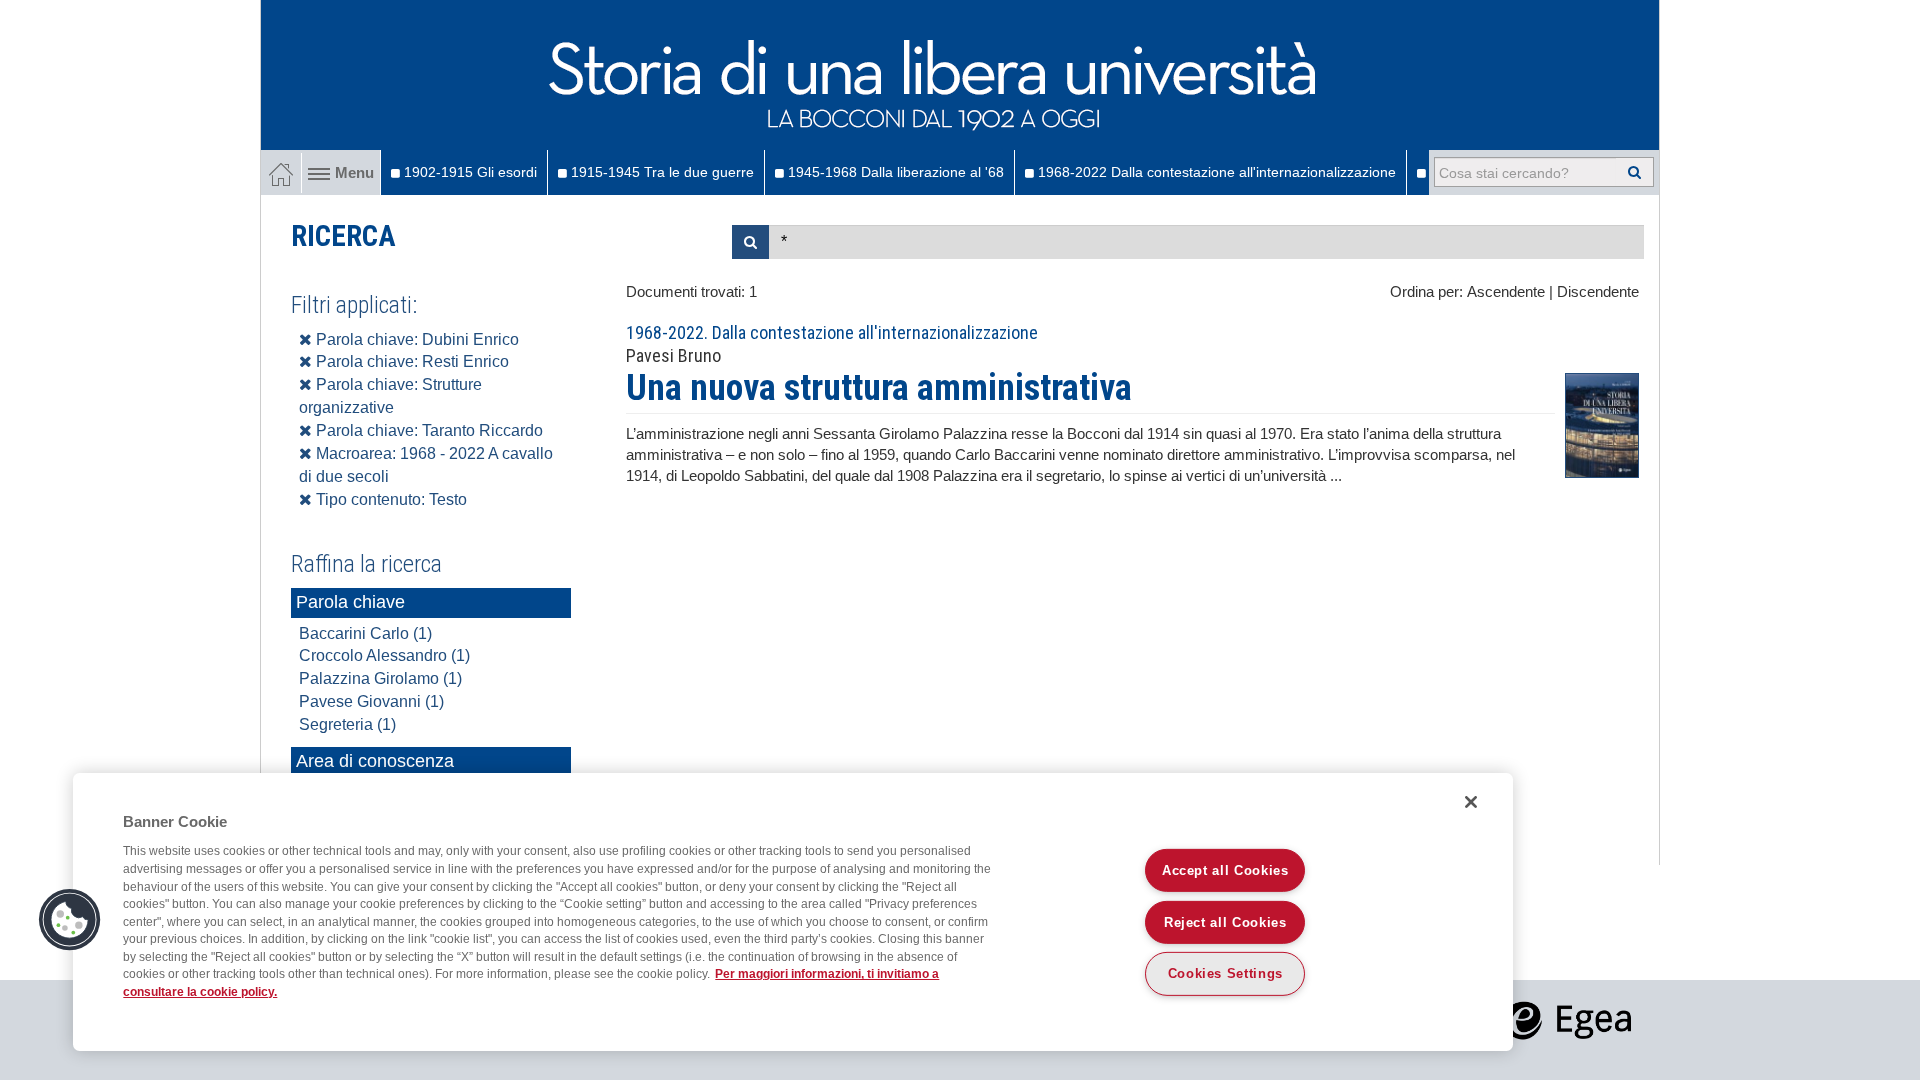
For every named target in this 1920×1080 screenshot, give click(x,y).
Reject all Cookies (1225, 921)
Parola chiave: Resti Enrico (410, 361)
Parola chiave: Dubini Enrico (415, 339)
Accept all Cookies (1225, 869)
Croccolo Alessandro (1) (384, 655)
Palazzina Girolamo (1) (380, 678)
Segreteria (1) (347, 724)
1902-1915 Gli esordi (468, 172)
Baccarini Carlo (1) (365, 633)
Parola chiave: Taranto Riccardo (427, 430)
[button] (70, 920)
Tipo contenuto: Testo (389, 499)
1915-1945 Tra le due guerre (660, 172)
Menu (354, 173)
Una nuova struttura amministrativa (879, 388)
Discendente (1598, 292)
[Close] (1471, 802)
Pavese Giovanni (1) (371, 701)
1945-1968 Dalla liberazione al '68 (894, 172)
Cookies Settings (1226, 973)
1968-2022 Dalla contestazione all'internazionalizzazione (1215, 172)
